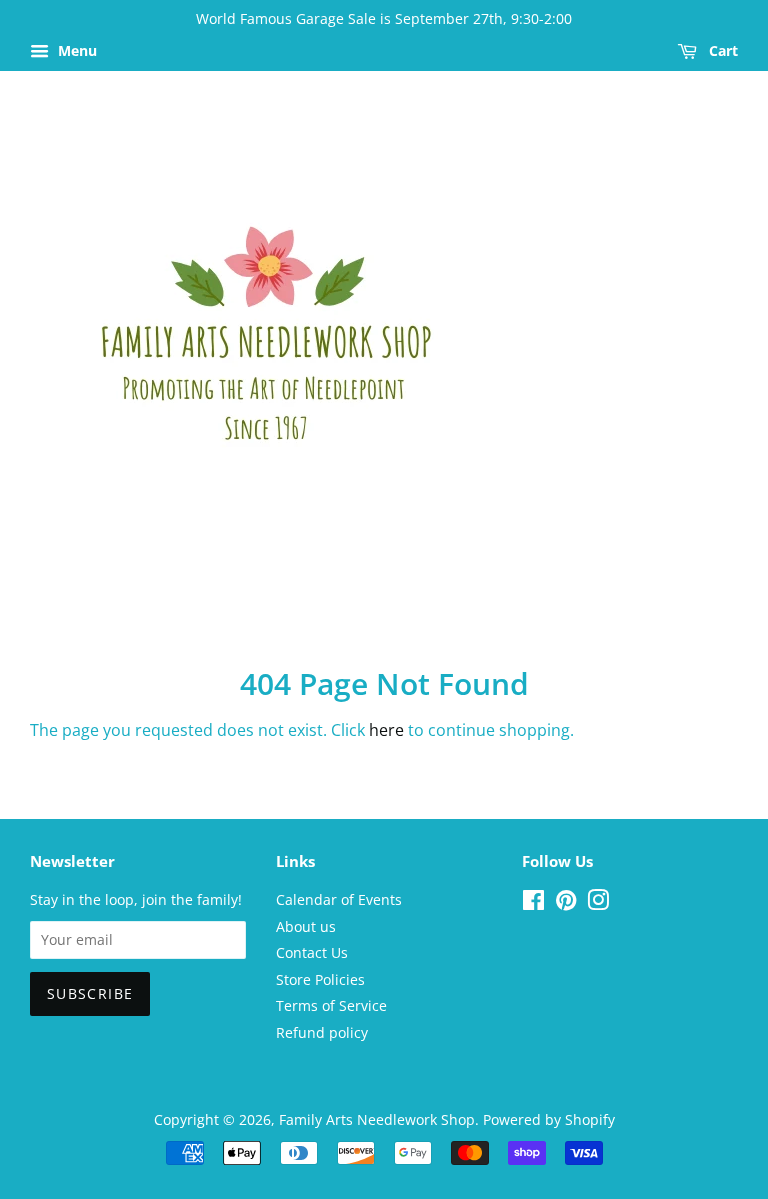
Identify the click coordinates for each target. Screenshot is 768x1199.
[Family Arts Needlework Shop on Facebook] (533, 903)
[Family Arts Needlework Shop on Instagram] (598, 903)
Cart (721, 50)
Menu (75, 50)
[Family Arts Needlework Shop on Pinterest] (566, 903)
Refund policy (322, 1032)
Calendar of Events (339, 899)
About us (306, 926)
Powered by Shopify (549, 1119)
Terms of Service (331, 1005)
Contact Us (312, 952)
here (386, 730)
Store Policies (320, 979)
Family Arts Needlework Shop (377, 1119)
